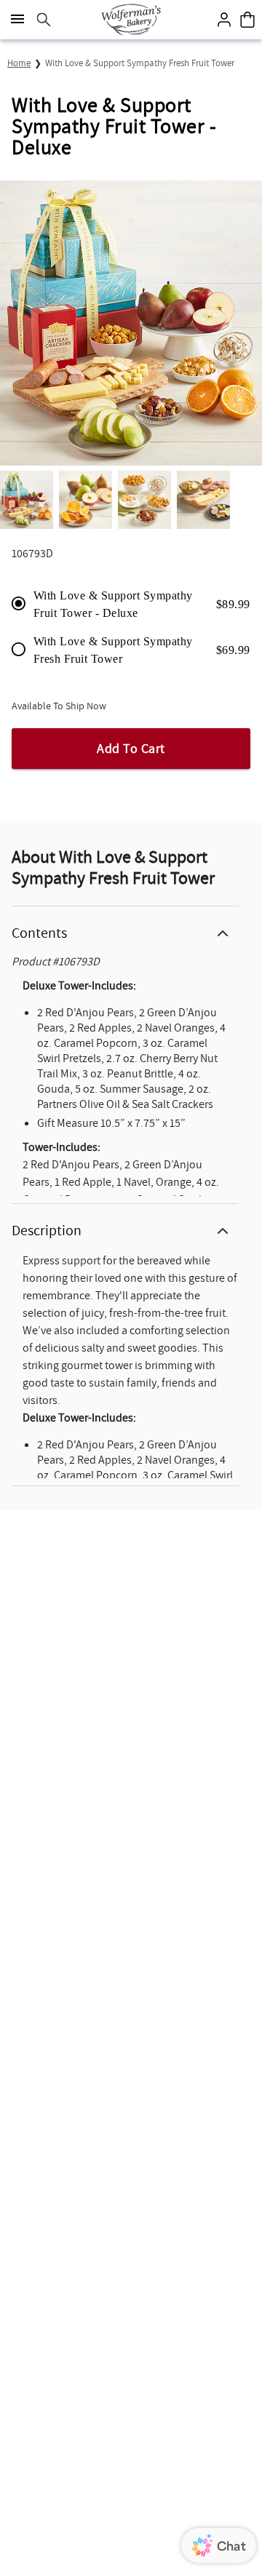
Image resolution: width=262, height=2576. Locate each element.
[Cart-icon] (247, 20)
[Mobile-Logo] (131, 20)
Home (19, 63)
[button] (125, 930)
